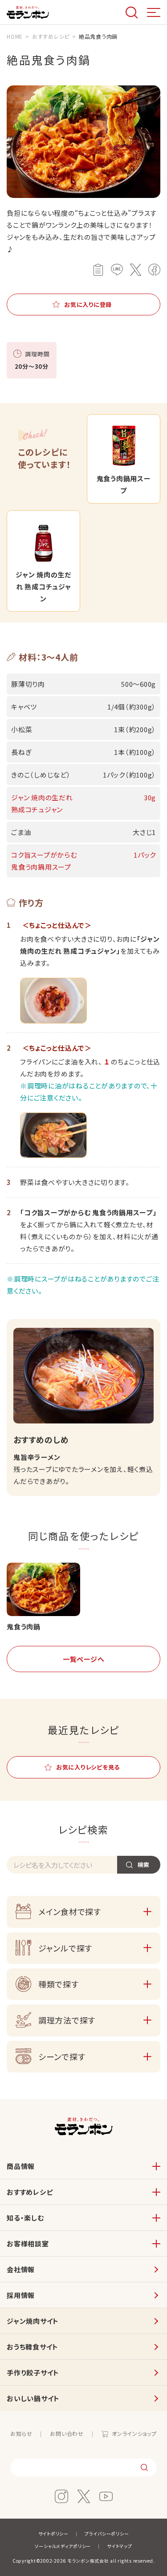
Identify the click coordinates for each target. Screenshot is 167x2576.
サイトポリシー (53, 2534)
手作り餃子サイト (33, 2372)
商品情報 (21, 2166)
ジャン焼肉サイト (33, 2321)
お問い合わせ (67, 2433)
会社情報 (21, 2269)
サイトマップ (120, 2546)
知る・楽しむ (25, 2218)
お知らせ (21, 2433)
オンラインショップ (134, 2433)
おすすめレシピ (30, 2192)
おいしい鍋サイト (33, 2398)
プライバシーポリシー (107, 2534)
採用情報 (21, 2295)
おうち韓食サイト (33, 2347)
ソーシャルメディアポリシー (63, 2546)
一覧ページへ (84, 1659)
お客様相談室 (28, 2243)
